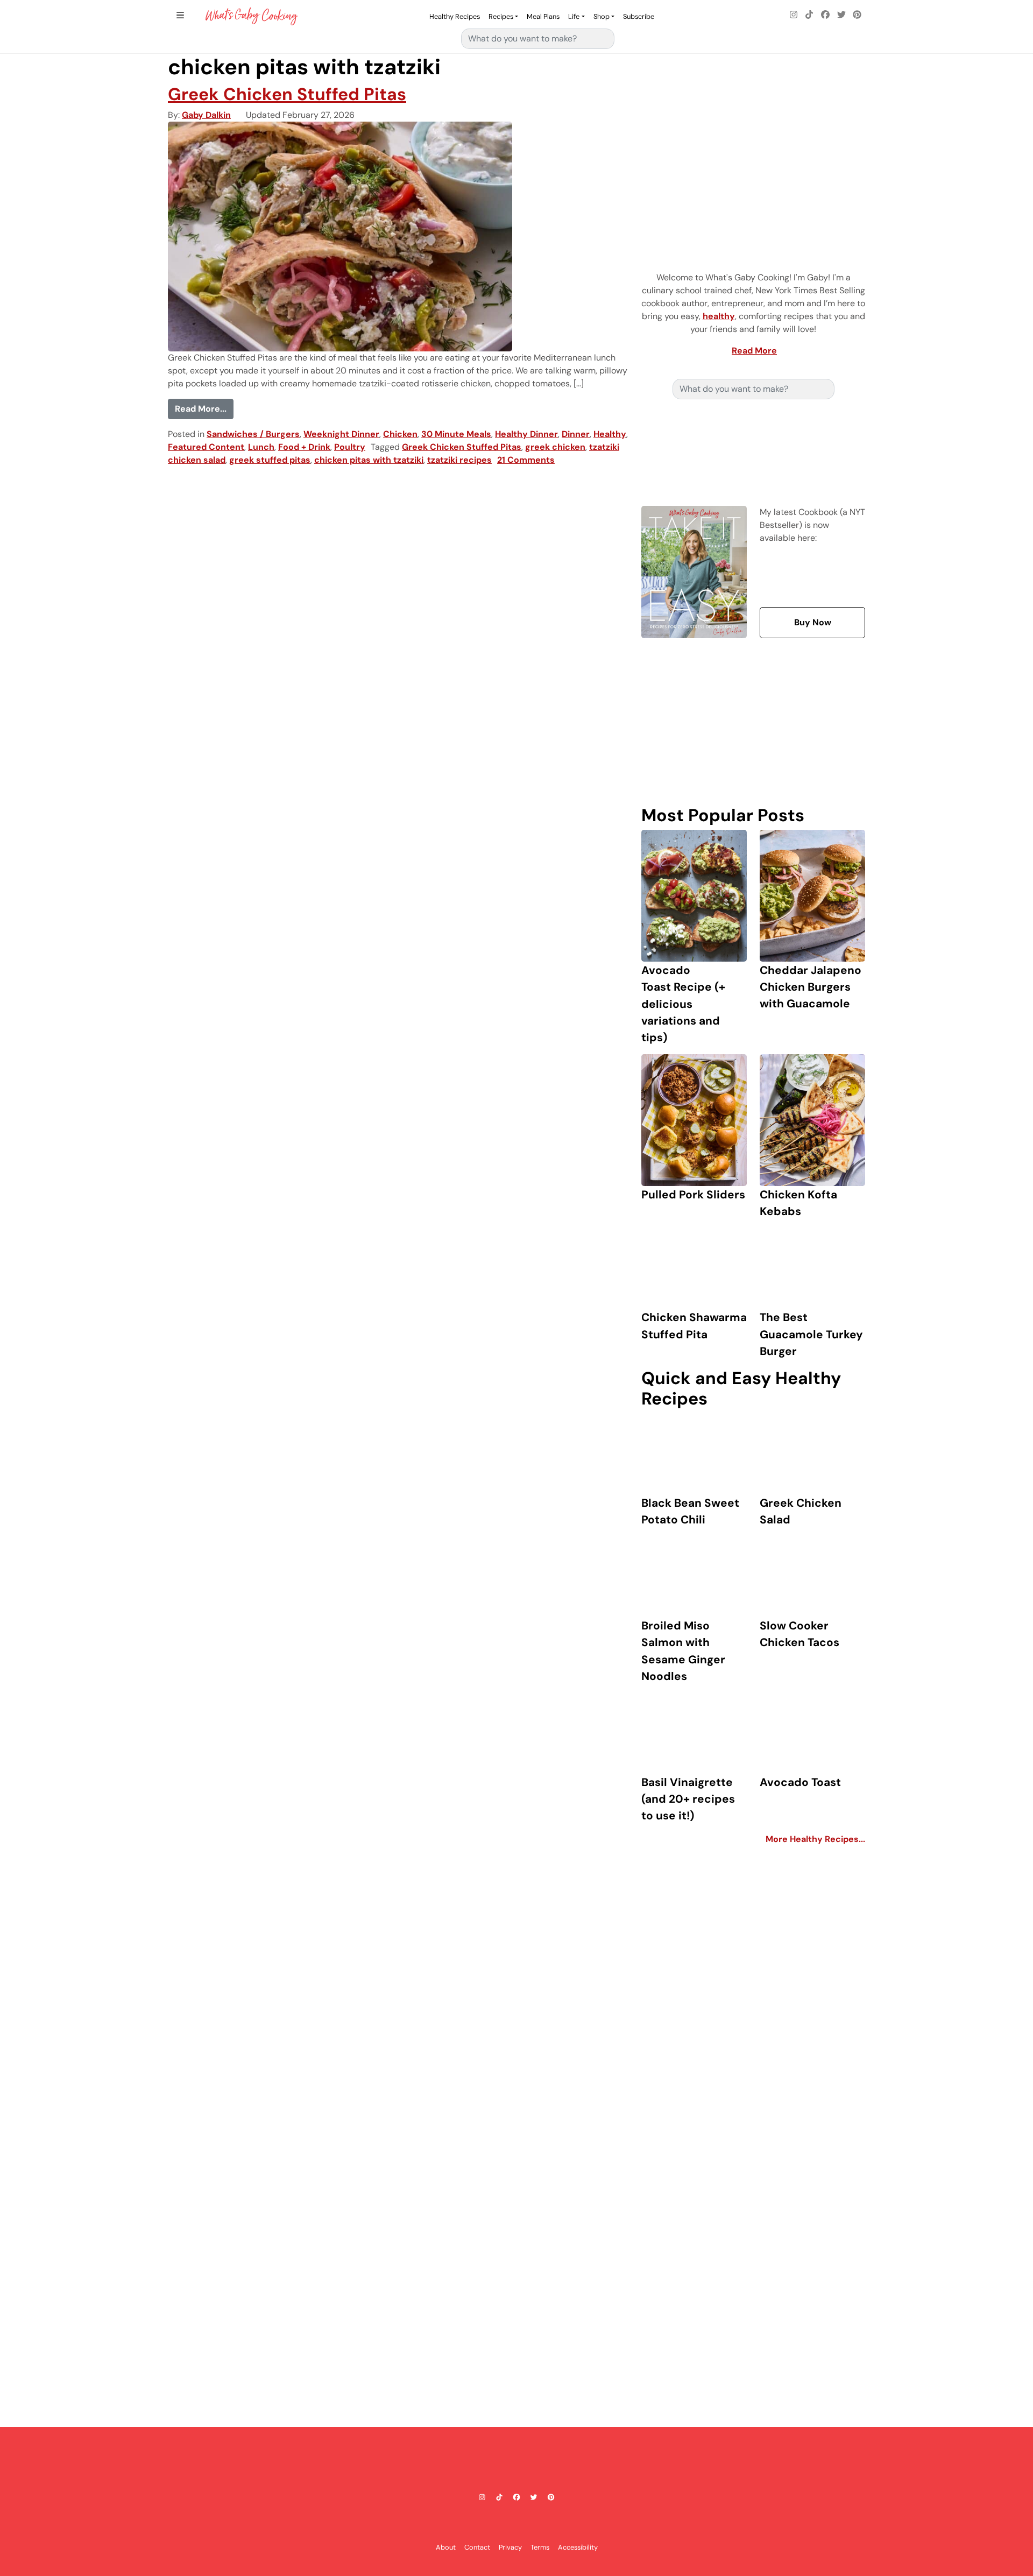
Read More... (204, 408)
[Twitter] (841, 15)
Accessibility (578, 2547)
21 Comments (526, 460)
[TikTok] (810, 15)
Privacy (510, 2547)
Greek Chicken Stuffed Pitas (287, 94)
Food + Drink (304, 447)
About (446, 2547)
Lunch (261, 447)
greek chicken (555, 447)
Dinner (576, 434)
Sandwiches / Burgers (253, 434)
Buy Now (813, 622)
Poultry (350, 447)
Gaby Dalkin (206, 115)
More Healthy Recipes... (815, 1839)
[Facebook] (825, 15)
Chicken (400, 434)
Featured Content (206, 447)
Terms (540, 2547)
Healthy (610, 434)
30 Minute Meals (456, 434)
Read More (754, 351)
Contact (477, 2547)
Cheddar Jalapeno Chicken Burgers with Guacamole (811, 987)
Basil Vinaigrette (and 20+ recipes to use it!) (688, 1799)
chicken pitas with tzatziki (369, 460)
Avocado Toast (800, 1782)
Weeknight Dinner (341, 434)
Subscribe (639, 16)
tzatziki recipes (459, 460)
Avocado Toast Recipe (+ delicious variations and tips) (683, 1004)
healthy (719, 316)
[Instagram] (794, 15)
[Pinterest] (857, 15)
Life (574, 16)
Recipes (501, 16)
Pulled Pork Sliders (693, 1194)
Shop (602, 16)
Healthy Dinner (526, 434)
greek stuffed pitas (270, 460)
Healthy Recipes (455, 16)
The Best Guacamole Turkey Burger (811, 1334)
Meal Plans (543, 16)
